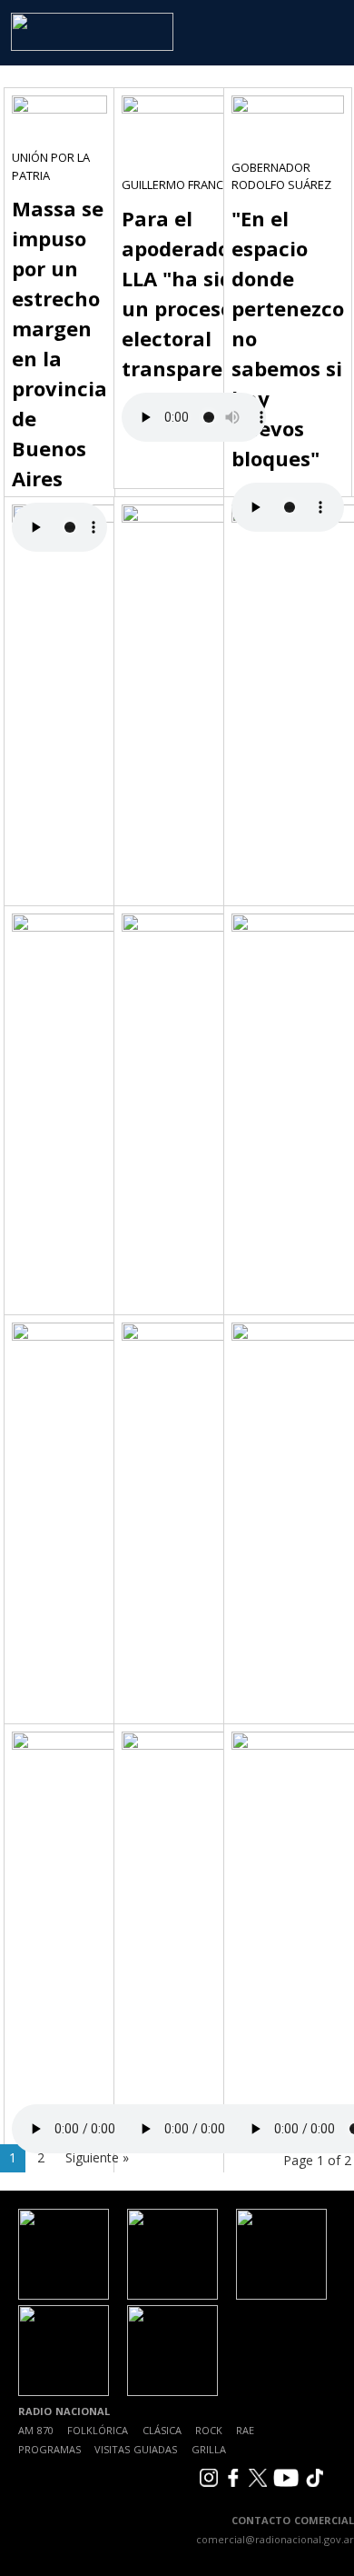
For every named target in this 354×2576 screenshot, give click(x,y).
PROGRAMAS (49, 2449)
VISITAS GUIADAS (136, 2449)
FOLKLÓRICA (98, 2430)
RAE (245, 2430)
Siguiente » (97, 2157)
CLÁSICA (162, 2430)
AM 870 (36, 2430)
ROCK (209, 2430)
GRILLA (209, 2449)
